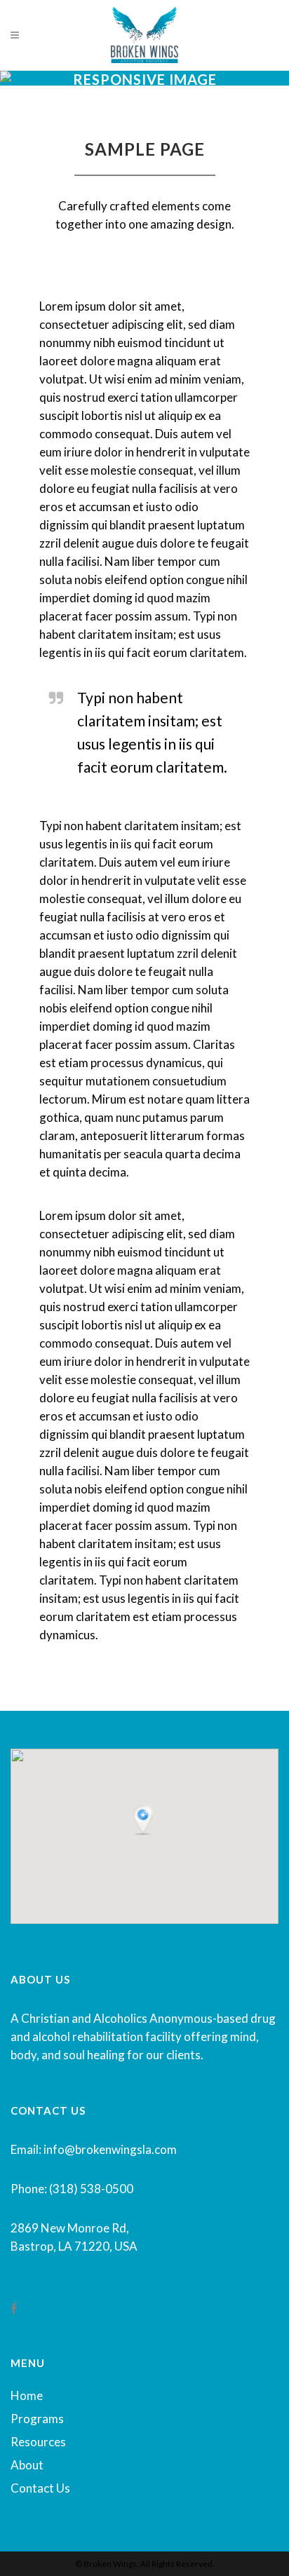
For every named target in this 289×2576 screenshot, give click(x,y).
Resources (38, 2442)
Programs (37, 2419)
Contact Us (40, 2488)
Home (27, 2395)
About (27, 2465)
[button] (144, 1821)
